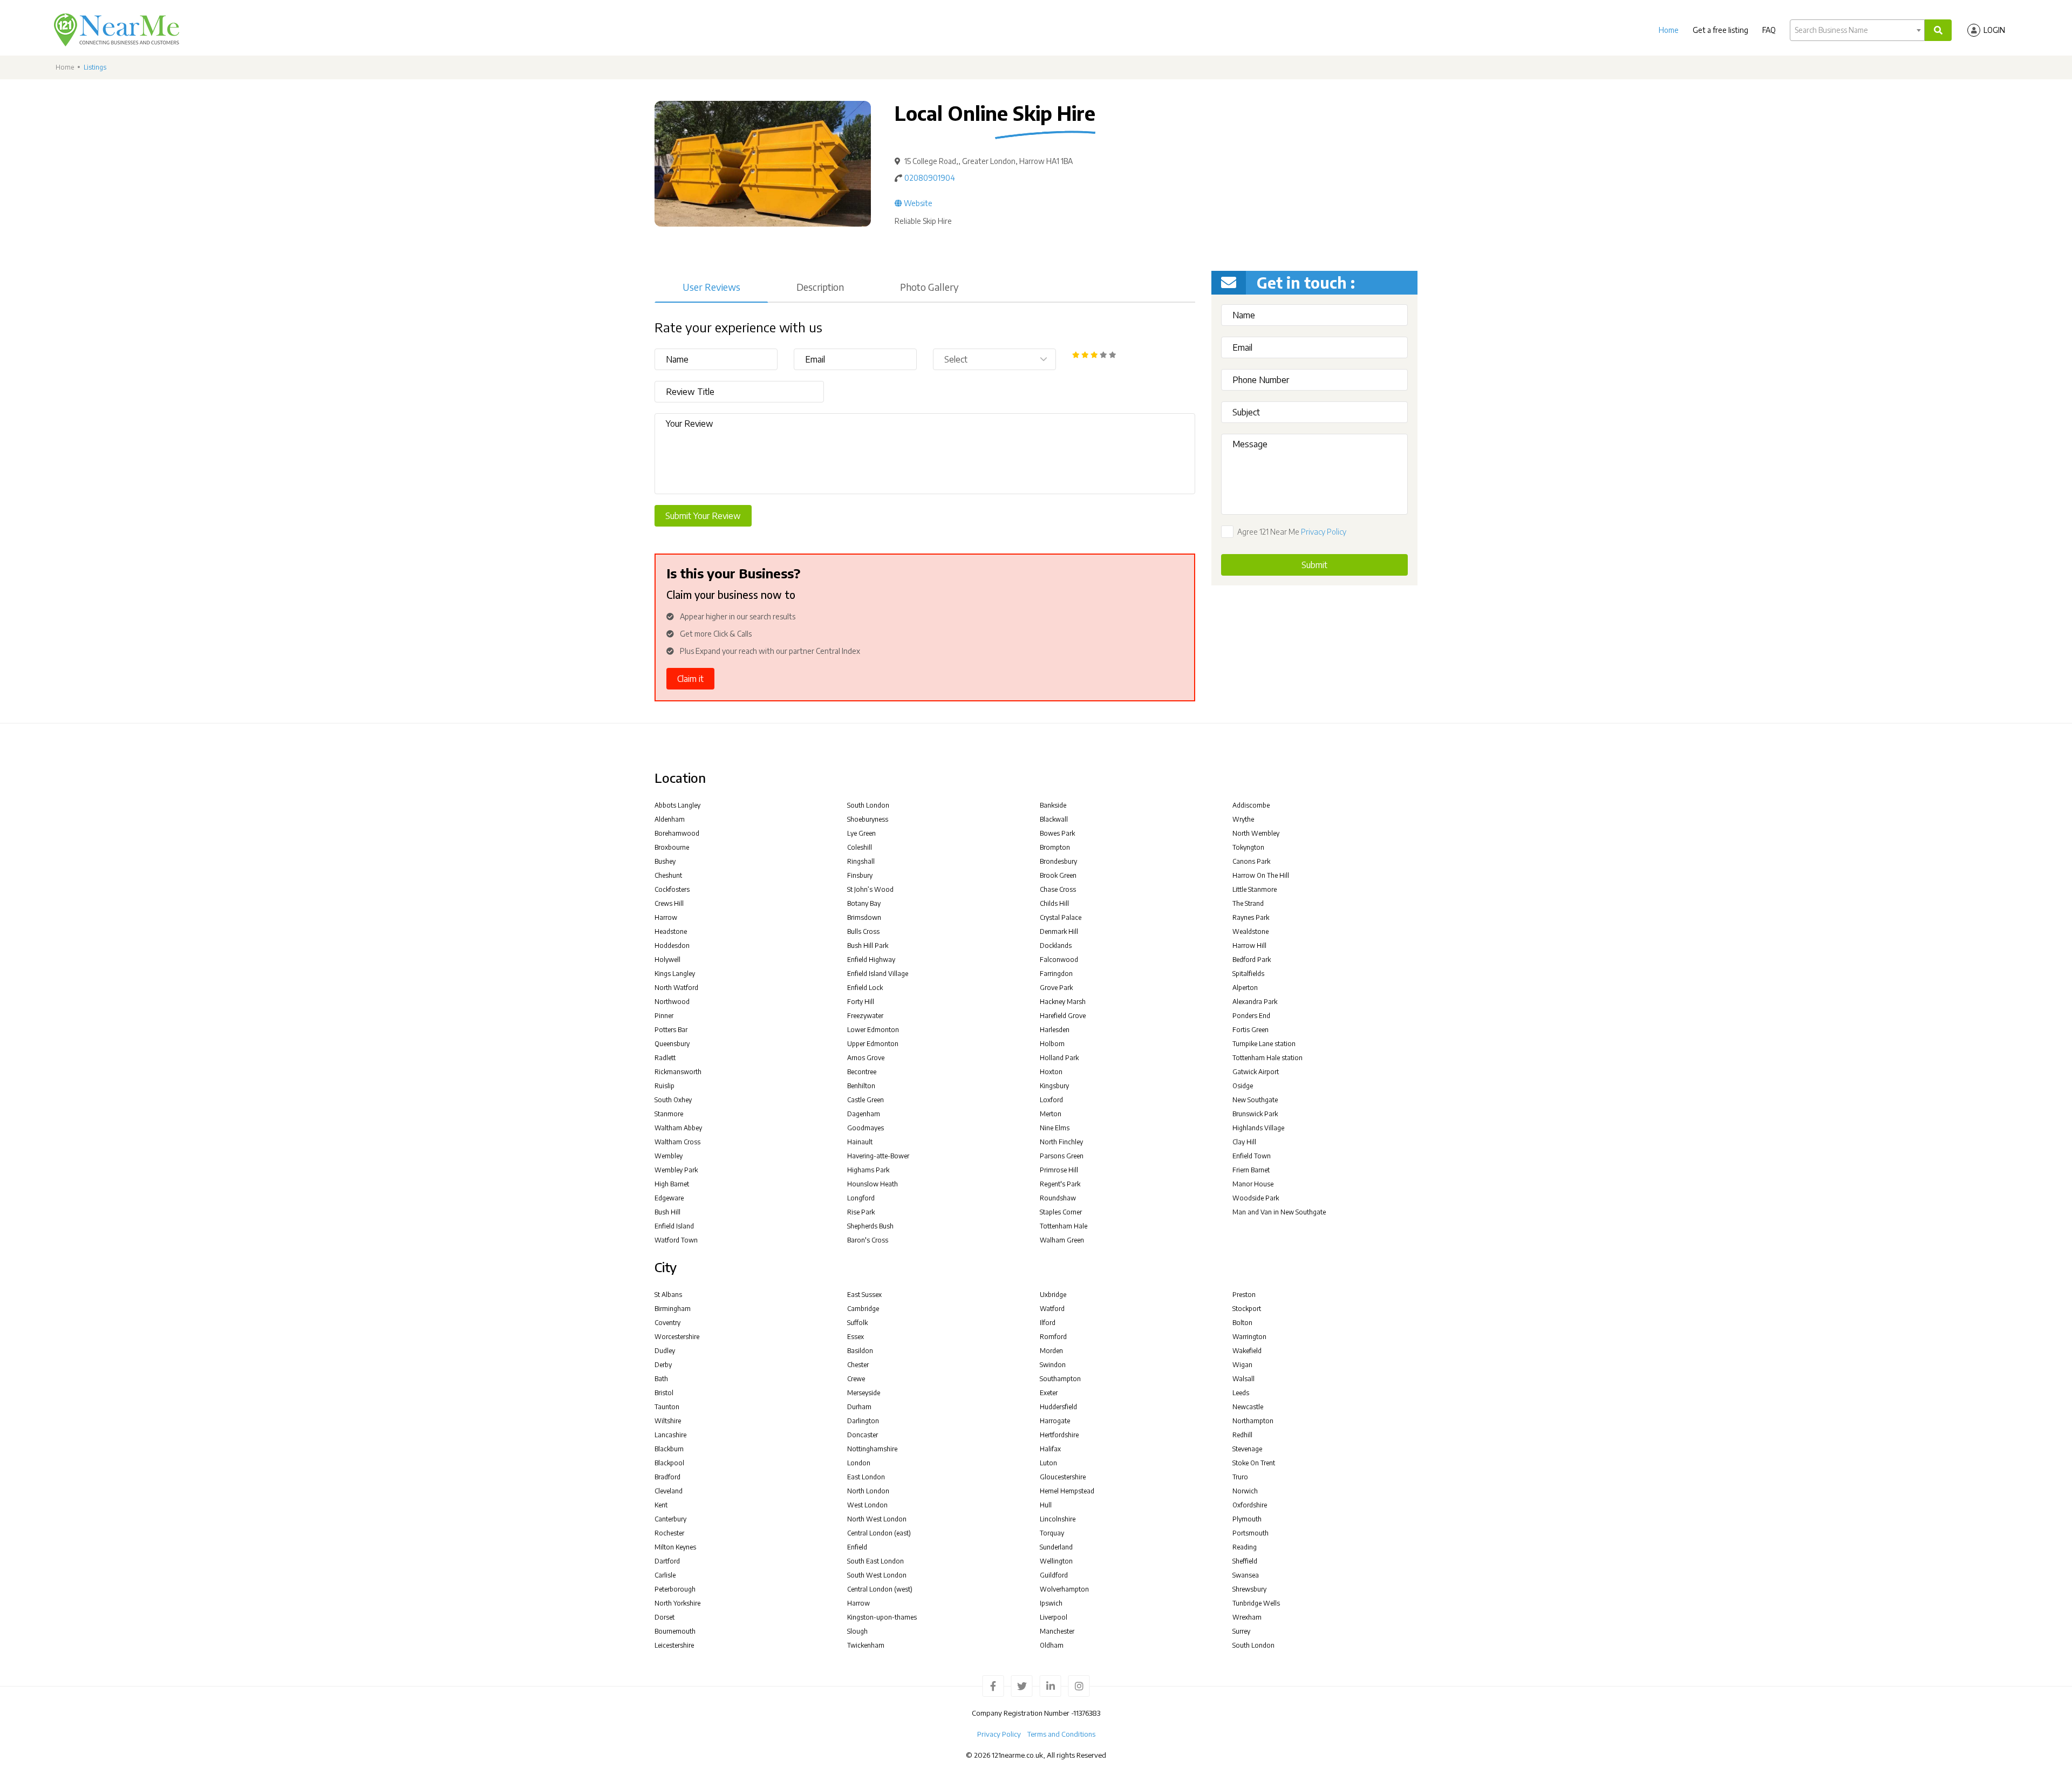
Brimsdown (864, 917)
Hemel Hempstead (1067, 1491)
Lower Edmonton (873, 1030)
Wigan (1242, 1365)
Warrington (1249, 1337)
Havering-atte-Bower (878, 1156)
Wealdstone (1250, 931)
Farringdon (1056, 974)
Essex (856, 1337)
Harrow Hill (1249, 945)
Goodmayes (865, 1128)
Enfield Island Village (878, 974)
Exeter (1049, 1393)
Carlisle (665, 1575)
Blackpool (669, 1463)
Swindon (1053, 1365)
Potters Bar (671, 1030)
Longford (861, 1198)
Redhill (1242, 1435)
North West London (877, 1519)
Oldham (1052, 1645)
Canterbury (670, 1519)
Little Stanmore (1255, 889)
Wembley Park (676, 1170)
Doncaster (863, 1435)
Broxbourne (672, 847)
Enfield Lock (865, 988)
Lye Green (861, 833)
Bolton (1242, 1323)
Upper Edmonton (873, 1044)
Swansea (1246, 1575)
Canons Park (1251, 861)
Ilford (1048, 1323)
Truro (1240, 1477)
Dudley (665, 1351)
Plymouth (1247, 1519)
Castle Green (865, 1100)
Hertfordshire (1059, 1435)
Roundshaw (1058, 1198)
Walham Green (1062, 1240)
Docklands (1056, 945)
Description (820, 287)
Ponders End (1251, 1016)
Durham (859, 1407)
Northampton (1253, 1421)
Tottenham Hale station (1267, 1058)
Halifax (1050, 1449)
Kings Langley (675, 974)
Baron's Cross (868, 1240)
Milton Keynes (675, 1547)
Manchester (1057, 1631)
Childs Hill (1054, 903)
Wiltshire (668, 1421)
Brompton (1055, 847)
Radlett (665, 1058)
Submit (1314, 565)
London (859, 1463)
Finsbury (860, 875)
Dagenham (864, 1114)
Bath (661, 1379)
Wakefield (1247, 1351)
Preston (1244, 1295)
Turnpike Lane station (1264, 1044)
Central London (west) (880, 1589)
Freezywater (865, 1016)
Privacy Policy (1324, 532)
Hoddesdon (672, 945)
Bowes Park (1057, 833)
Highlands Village (1258, 1128)
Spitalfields (1248, 974)
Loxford (1051, 1100)
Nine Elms (1055, 1128)
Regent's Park (1060, 1184)
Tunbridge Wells (1256, 1603)
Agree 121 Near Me (1292, 532)
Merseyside (864, 1393)
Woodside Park (1256, 1198)
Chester (858, 1365)
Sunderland (1056, 1547)
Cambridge (863, 1309)
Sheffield (1245, 1561)
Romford (1053, 1337)
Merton (1051, 1114)
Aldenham (670, 819)
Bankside (1053, 805)
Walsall (1243, 1379)
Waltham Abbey (678, 1128)
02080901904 (930, 178)
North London (868, 1491)
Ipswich (1051, 1603)
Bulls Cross (863, 931)
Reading (1245, 1547)
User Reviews (711, 287)
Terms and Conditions (1061, 1734)
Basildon (860, 1351)
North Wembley (1256, 833)
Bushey (665, 861)
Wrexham (1247, 1617)
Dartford (667, 1561)
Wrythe (1243, 819)
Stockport (1247, 1309)
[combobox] (1857, 30)
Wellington (1056, 1561)
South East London (875, 1561)
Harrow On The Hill (1261, 875)
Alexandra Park (1255, 1002)
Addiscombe (1251, 805)
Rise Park (861, 1212)
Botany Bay (864, 903)
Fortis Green (1250, 1030)
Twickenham (866, 1645)
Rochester (669, 1533)
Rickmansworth (678, 1072)
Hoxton (1051, 1072)
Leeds (1241, 1393)
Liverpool (1054, 1617)
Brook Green (1058, 875)
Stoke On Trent (1254, 1463)
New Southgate (1255, 1100)
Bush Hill (667, 1212)
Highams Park (868, 1170)
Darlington (863, 1421)
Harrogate (1055, 1421)
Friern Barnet (1251, 1170)
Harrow (666, 917)
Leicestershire (674, 1645)
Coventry (667, 1323)
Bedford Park (1252, 960)
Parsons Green (1062, 1156)
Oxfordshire (1250, 1505)
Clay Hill (1244, 1142)
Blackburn (669, 1449)
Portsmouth (1250, 1533)
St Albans (668, 1295)
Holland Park (1059, 1058)
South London (868, 805)
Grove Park (1056, 988)
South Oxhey (673, 1100)
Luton (1048, 1463)
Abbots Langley (677, 805)
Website (917, 203)
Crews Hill (669, 903)
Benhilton (861, 1086)
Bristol (664, 1393)
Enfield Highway (871, 960)
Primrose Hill (1059, 1170)
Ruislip (664, 1086)
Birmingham (673, 1309)
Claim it (690, 679)
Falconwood (1059, 960)
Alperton (1245, 988)
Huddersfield (1058, 1407)
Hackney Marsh (1063, 1002)
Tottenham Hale (1064, 1226)
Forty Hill (861, 1002)
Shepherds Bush (870, 1226)
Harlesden (1055, 1030)
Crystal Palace (1061, 917)
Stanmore (669, 1114)
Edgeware (669, 1198)
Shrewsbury (1249, 1589)
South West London (877, 1575)
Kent (661, 1505)
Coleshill (860, 847)
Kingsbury (1054, 1086)
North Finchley (1061, 1142)
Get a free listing (1720, 30)
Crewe (856, 1379)
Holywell (667, 960)
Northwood (672, 1002)
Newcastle (1248, 1407)
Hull (1046, 1505)
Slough (857, 1631)
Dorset (664, 1617)
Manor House (1253, 1184)
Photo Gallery (929, 287)
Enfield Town (1252, 1156)
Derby (663, 1365)
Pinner (664, 1016)
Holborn (1052, 1044)
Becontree (862, 1072)
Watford (1052, 1309)
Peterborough (675, 1589)
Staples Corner (1061, 1212)
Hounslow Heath (873, 1184)
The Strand (1248, 903)
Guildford (1054, 1575)
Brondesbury (1058, 861)
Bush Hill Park (868, 945)
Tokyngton (1248, 847)
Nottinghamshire (872, 1449)
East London (866, 1477)
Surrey (1241, 1631)
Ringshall (861, 861)
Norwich (1245, 1491)
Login (1994, 30)
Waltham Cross (677, 1142)
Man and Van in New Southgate (1279, 1212)
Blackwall (1054, 819)
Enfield (857, 1547)
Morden (1051, 1351)
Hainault (860, 1142)
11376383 (1087, 1713)
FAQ (1769, 30)
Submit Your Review (703, 516)
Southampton (1060, 1379)
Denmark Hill (1059, 931)
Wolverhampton (1064, 1589)
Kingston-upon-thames (882, 1617)
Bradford (667, 1477)
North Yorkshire (677, 1603)
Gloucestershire (1063, 1477)
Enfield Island (674, 1226)
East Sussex (864, 1295)
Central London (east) (879, 1533)
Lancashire (670, 1435)
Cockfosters (672, 889)
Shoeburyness (868, 819)
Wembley (669, 1156)
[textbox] (1857, 30)
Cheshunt (668, 875)
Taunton (667, 1407)
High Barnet (672, 1184)
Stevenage (1247, 1449)
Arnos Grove (866, 1058)
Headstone (671, 931)
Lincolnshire (1058, 1519)
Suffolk (857, 1323)
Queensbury (672, 1044)
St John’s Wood (870, 889)
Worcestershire (677, 1337)
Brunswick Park (1255, 1114)
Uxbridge (1053, 1295)
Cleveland (669, 1491)
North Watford (676, 988)
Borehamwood (677, 833)
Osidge (1243, 1086)
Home (1669, 30)
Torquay (1052, 1533)
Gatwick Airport (1256, 1072)
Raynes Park (1251, 917)
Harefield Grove (1063, 1016)
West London (867, 1505)
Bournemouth (675, 1631)
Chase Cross (1058, 889)
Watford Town (676, 1240)
